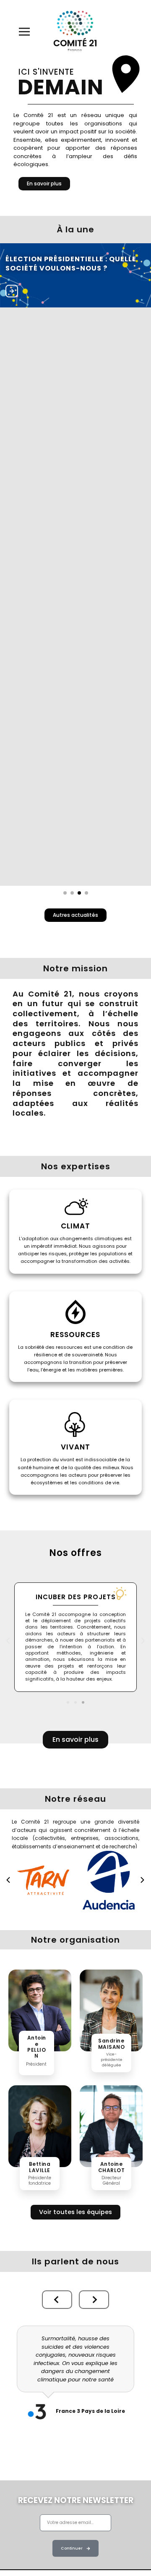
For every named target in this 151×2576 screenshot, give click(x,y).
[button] (8, 1641)
